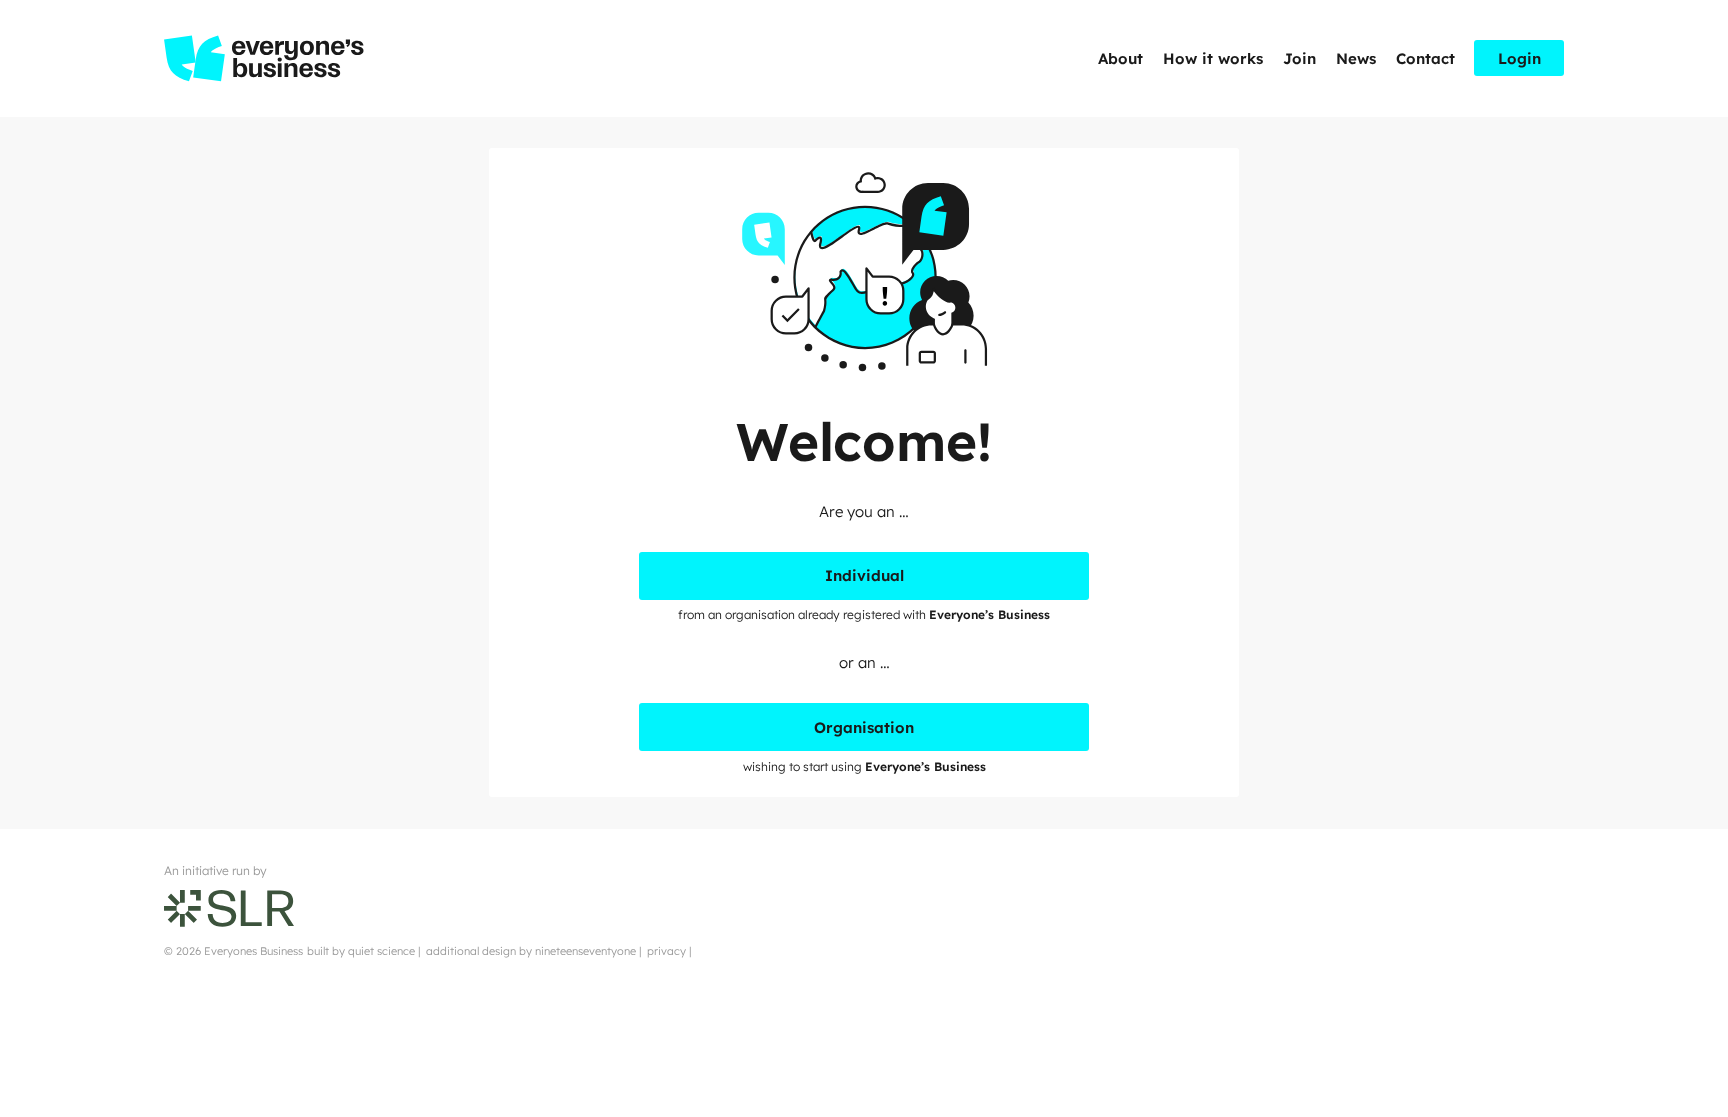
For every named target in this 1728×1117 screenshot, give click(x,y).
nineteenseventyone (585, 951)
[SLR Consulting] (229, 907)
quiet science (381, 951)
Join (1299, 58)
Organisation (864, 727)
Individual (864, 575)
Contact (1425, 58)
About (1120, 58)
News (1356, 58)
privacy (666, 951)
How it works (1213, 58)
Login (1519, 58)
